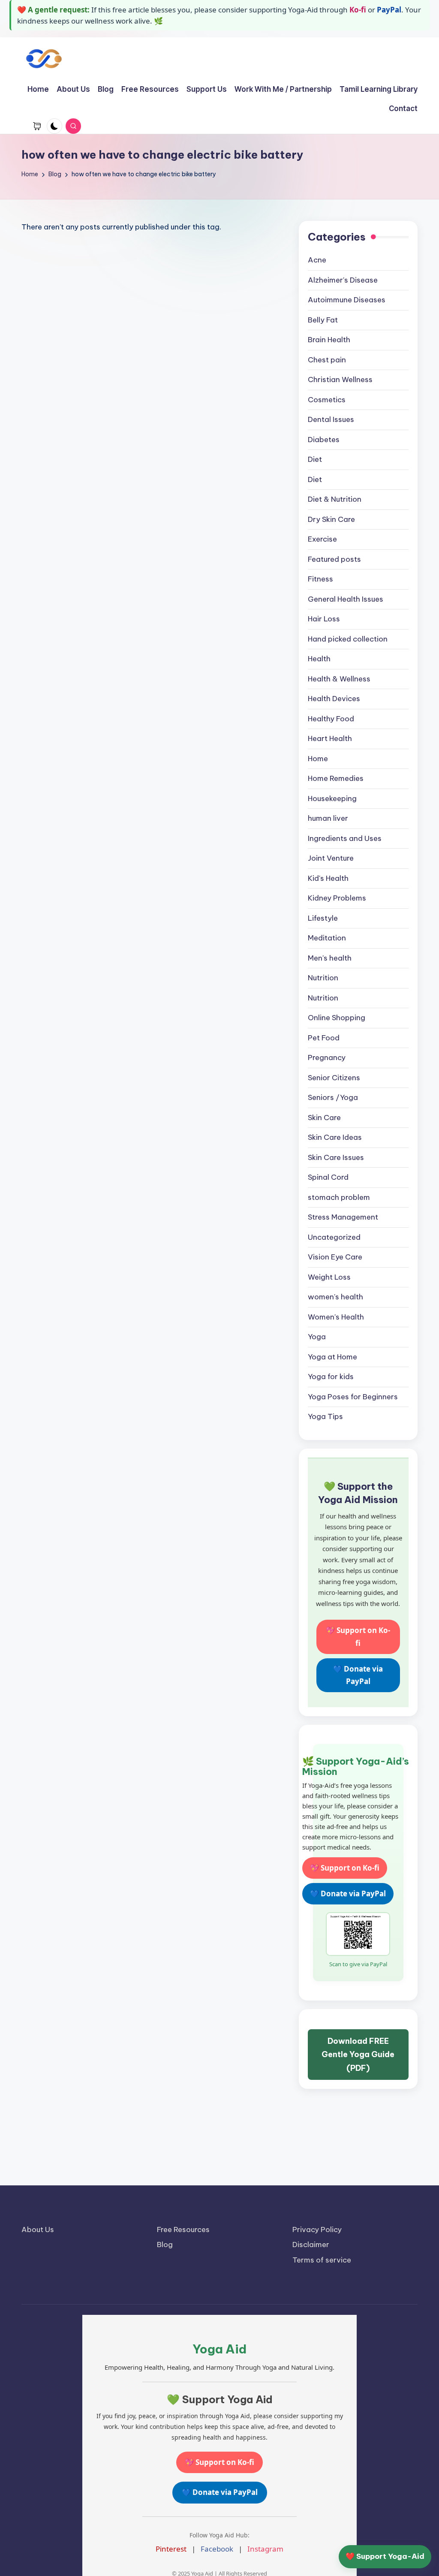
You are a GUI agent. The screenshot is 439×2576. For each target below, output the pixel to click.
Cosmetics (327, 400)
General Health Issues (346, 599)
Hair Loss (324, 619)
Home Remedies (336, 778)
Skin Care (324, 1118)
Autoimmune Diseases (347, 300)
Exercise (322, 539)
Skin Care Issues (336, 1157)
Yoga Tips (325, 1416)
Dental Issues (331, 419)
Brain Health (329, 340)
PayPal (389, 10)
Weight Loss (329, 1277)
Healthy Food (331, 719)
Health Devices (334, 699)
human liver (328, 818)
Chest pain (327, 360)
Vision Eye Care (335, 1257)
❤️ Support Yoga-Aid (385, 2556)
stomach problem (339, 1197)
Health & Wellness (339, 679)
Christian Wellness (340, 380)
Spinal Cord (328, 1177)
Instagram (265, 2549)
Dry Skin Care (331, 519)
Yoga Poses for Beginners (353, 1397)
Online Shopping (337, 1018)
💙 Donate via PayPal (358, 1675)
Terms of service (322, 2260)
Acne (317, 260)
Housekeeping (332, 798)
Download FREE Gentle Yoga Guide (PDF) (358, 2055)
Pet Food (324, 1038)
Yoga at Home (332, 1357)
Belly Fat (323, 320)
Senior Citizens (334, 1078)
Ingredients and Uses (345, 838)
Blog (165, 2245)
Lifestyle (323, 918)
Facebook (217, 2549)
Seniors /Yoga (333, 1097)
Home (318, 759)
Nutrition (323, 978)
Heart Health (330, 738)
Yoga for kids (331, 1377)
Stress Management (343, 1217)
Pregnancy (327, 1058)
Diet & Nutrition (335, 499)
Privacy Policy (317, 2230)
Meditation (327, 938)
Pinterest (171, 2549)
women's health (335, 1297)
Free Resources (183, 2230)
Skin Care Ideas (335, 1137)
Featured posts (334, 559)
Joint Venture (331, 858)
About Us (38, 2230)
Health (319, 659)
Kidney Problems (337, 898)
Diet (315, 459)
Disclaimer (311, 2245)
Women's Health (336, 1317)
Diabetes (324, 440)
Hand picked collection (348, 639)
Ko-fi (358, 10)
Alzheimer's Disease (343, 280)
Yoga (317, 1337)
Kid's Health (328, 878)
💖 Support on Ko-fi (358, 1637)
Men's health (330, 958)
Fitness (320, 579)
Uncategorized (334, 1237)
